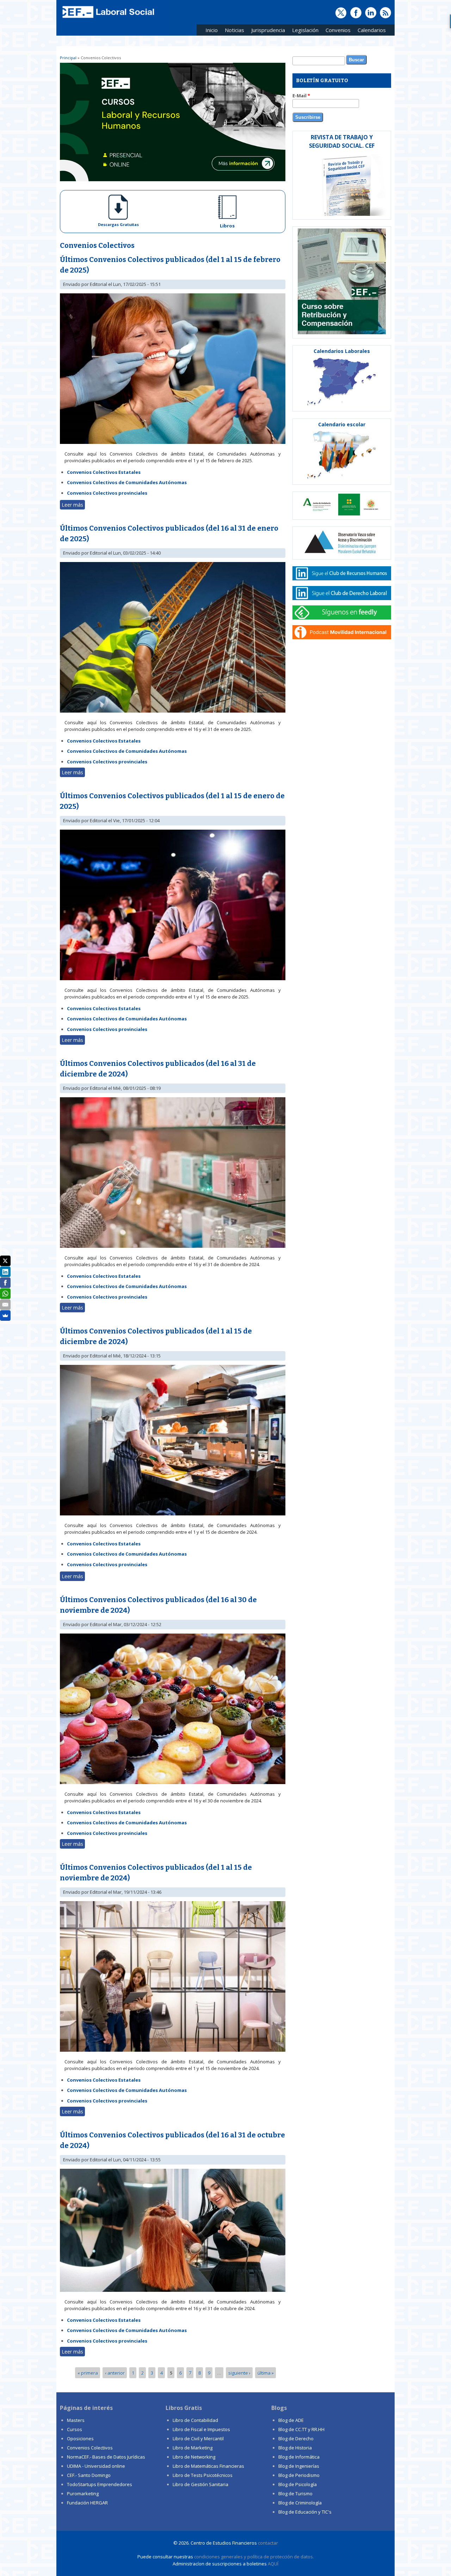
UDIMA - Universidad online (96, 2466)
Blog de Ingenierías (299, 2466)
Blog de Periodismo (299, 2475)
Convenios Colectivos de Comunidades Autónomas (127, 482)
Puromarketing (83, 2493)
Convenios (336, 31)
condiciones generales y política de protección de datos (254, 2557)
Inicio (212, 30)
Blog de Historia (295, 2448)
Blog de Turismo (295, 2493)
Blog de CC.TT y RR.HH (301, 2429)
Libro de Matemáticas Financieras (208, 2466)
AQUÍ (273, 2564)
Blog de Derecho (296, 2438)
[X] (5, 1261)
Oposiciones (80, 2438)
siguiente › (239, 2373)
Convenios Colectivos (90, 2448)
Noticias (234, 30)
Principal (68, 58)
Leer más (73, 505)
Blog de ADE (291, 2420)
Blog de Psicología (298, 2484)
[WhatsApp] (5, 1294)
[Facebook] (5, 1283)
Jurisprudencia (266, 31)
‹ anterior (115, 2373)
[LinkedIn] (5, 1272)
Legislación (304, 31)
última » (266, 2373)
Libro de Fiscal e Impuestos (201, 2429)
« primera (88, 2373)
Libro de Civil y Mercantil (198, 2438)
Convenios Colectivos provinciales (107, 493)
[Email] (5, 1305)
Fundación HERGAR (87, 2503)
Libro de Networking (194, 2457)
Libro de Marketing (193, 2448)
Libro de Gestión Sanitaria (200, 2484)
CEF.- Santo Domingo (89, 2475)
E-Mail (301, 96)
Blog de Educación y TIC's (305, 2512)
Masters (76, 2420)
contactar (268, 2543)
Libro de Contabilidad (195, 2420)
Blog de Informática (299, 2457)
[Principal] (107, 18)
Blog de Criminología (300, 2503)
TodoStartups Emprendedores (100, 2484)
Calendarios (370, 31)
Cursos (75, 2429)
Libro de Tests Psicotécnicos (203, 2475)
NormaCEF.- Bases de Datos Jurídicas (106, 2457)
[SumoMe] (5, 1316)
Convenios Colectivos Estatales (104, 472)
